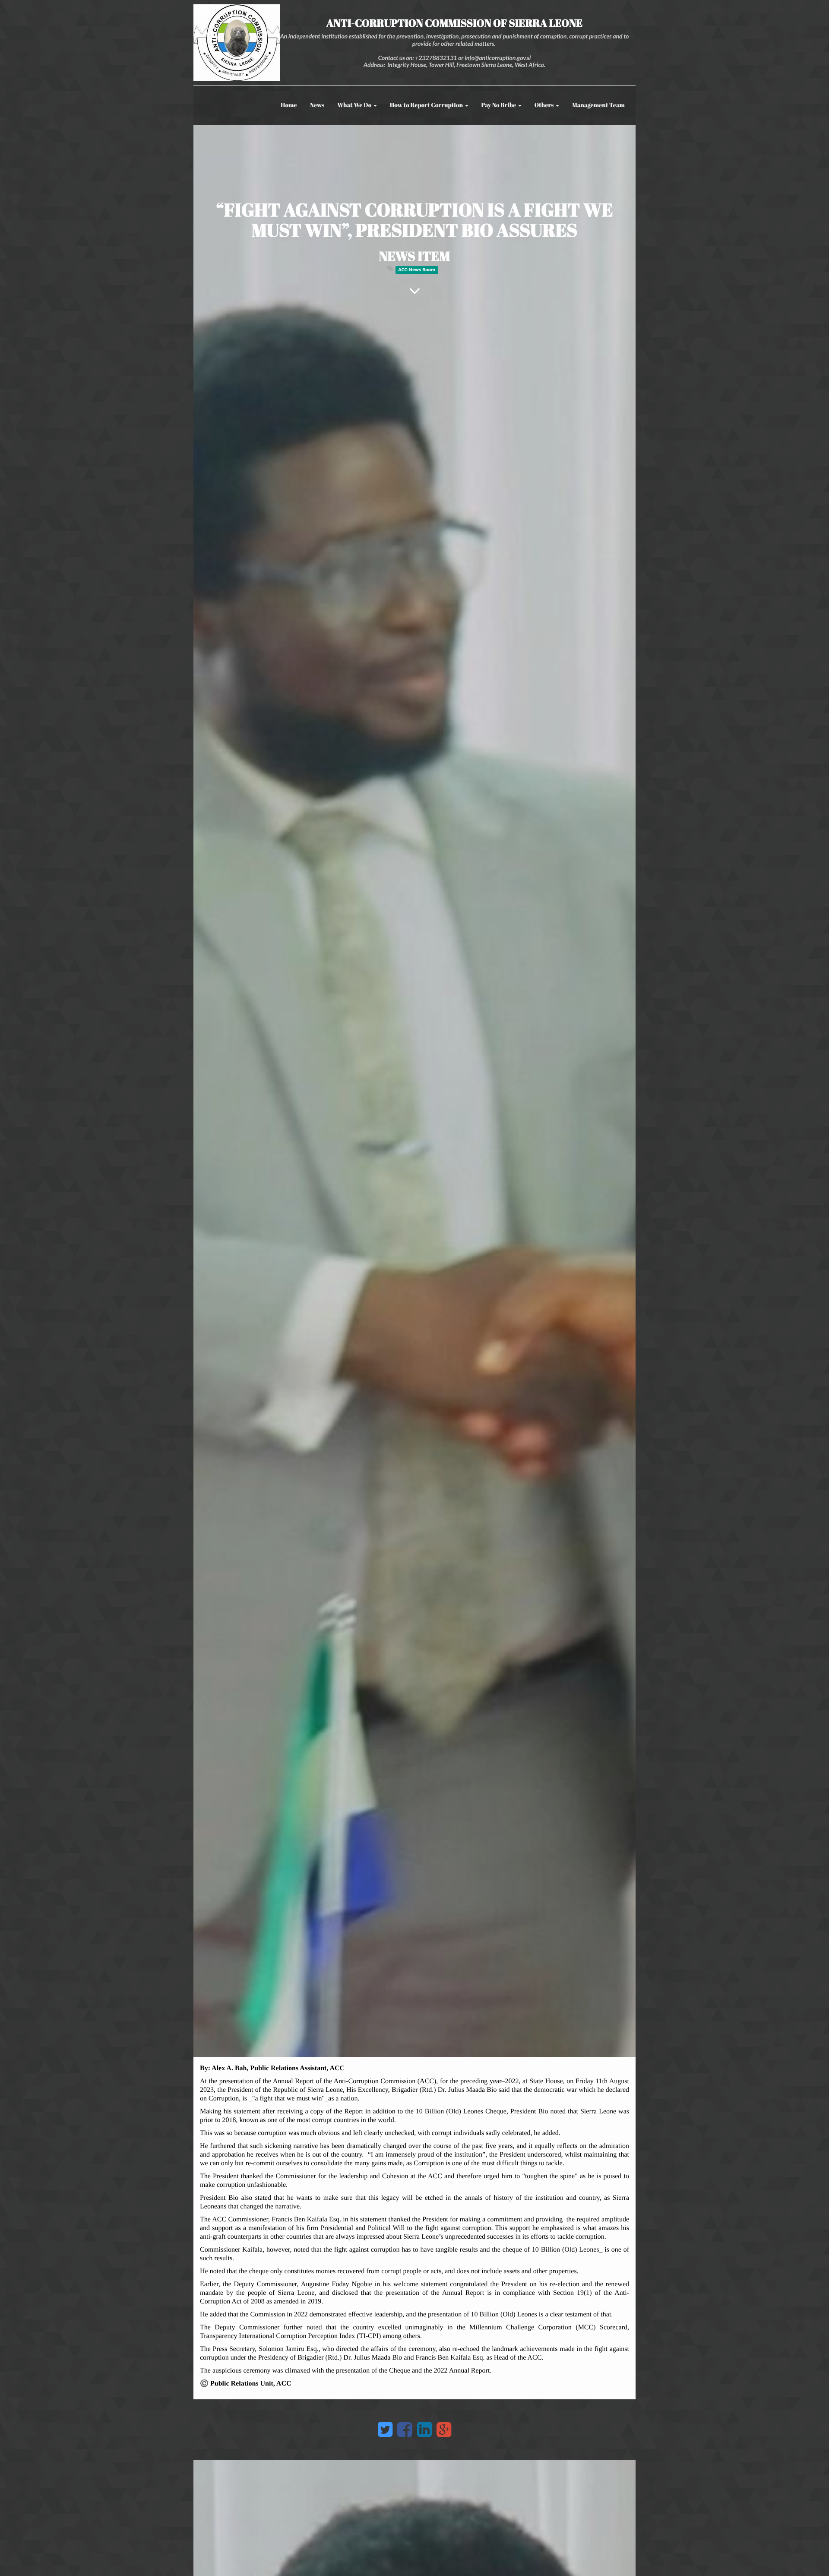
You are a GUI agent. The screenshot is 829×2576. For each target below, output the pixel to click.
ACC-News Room (417, 270)
